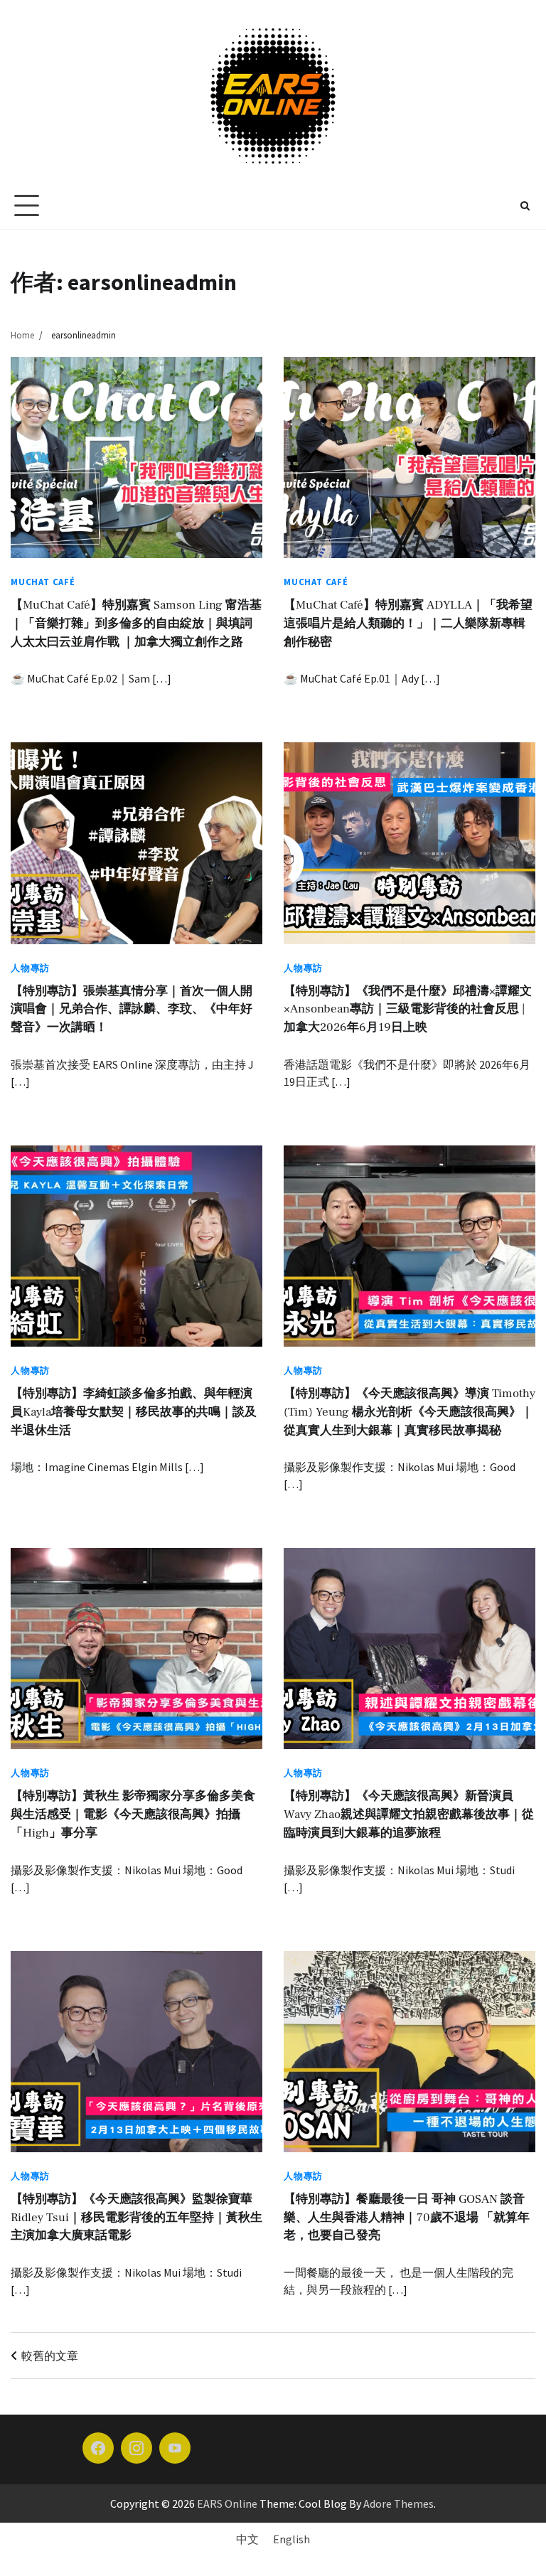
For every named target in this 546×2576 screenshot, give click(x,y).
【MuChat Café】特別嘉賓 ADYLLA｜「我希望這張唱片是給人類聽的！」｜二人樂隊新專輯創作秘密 (408, 624)
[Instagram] (136, 2448)
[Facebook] (98, 2448)
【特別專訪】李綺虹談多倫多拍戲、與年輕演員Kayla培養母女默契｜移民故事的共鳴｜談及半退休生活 (134, 1412)
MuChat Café (43, 582)
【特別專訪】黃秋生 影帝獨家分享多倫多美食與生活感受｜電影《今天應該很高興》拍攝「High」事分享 (133, 1815)
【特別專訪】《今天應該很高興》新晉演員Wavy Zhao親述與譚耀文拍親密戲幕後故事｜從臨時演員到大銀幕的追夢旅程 (409, 1815)
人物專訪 (30, 968)
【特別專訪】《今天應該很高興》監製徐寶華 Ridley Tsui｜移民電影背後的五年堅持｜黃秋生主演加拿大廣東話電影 (136, 2218)
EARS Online (227, 2503)
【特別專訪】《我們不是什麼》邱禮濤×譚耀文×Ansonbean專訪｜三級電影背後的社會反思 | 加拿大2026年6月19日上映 (408, 1010)
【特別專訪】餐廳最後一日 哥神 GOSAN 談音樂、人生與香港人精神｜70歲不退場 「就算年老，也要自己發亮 (407, 2218)
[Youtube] (175, 2448)
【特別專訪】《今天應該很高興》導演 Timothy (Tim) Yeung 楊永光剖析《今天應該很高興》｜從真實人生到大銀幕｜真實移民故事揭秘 (409, 1412)
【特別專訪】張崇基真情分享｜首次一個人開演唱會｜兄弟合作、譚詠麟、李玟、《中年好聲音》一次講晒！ (132, 1010)
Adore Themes (398, 2503)
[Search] (525, 205)
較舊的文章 (50, 2356)
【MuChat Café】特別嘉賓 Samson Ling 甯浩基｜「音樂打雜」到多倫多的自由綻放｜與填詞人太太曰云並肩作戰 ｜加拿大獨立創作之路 (136, 624)
